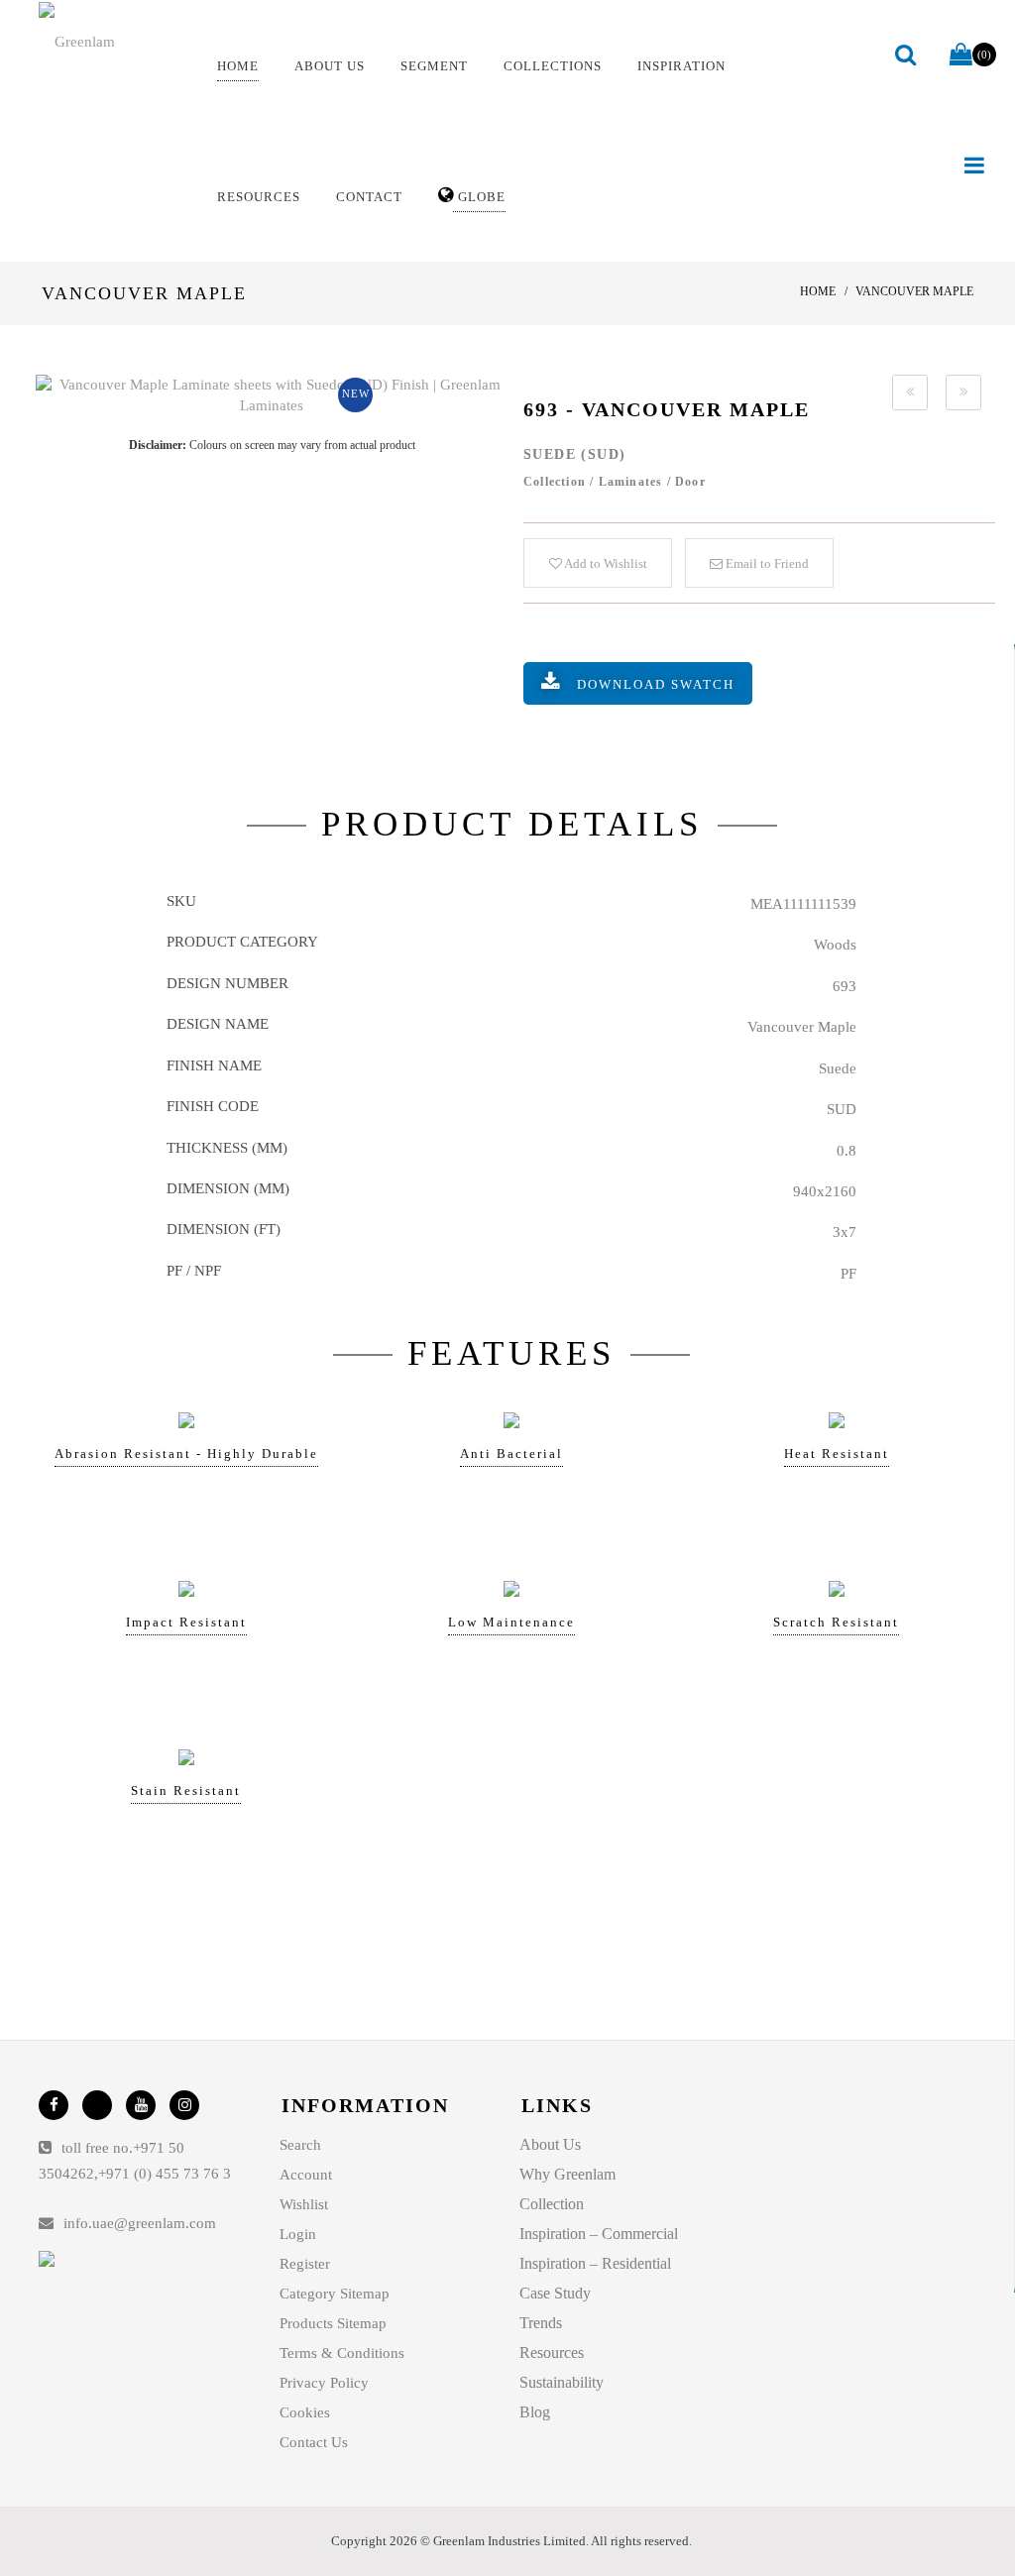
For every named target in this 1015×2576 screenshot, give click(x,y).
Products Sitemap (333, 2323)
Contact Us (314, 2442)
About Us (550, 2144)
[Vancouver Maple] (272, 396)
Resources (552, 2352)
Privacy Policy (324, 2383)
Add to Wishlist (605, 563)
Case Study (555, 2293)
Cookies (305, 2412)
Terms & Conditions (342, 2353)
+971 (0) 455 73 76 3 (165, 2174)
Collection (552, 2204)
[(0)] (961, 56)
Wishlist (304, 2204)
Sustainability (562, 2382)
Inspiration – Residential (595, 2263)
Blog (535, 2412)
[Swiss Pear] (910, 392)
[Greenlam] (111, 41)
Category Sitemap (335, 2294)
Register (305, 2264)
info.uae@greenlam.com (140, 2223)
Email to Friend (766, 563)
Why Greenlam (567, 2174)
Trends (541, 2323)
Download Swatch (656, 684)
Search (300, 2145)
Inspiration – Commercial (599, 2234)
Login (298, 2234)
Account (306, 2175)
